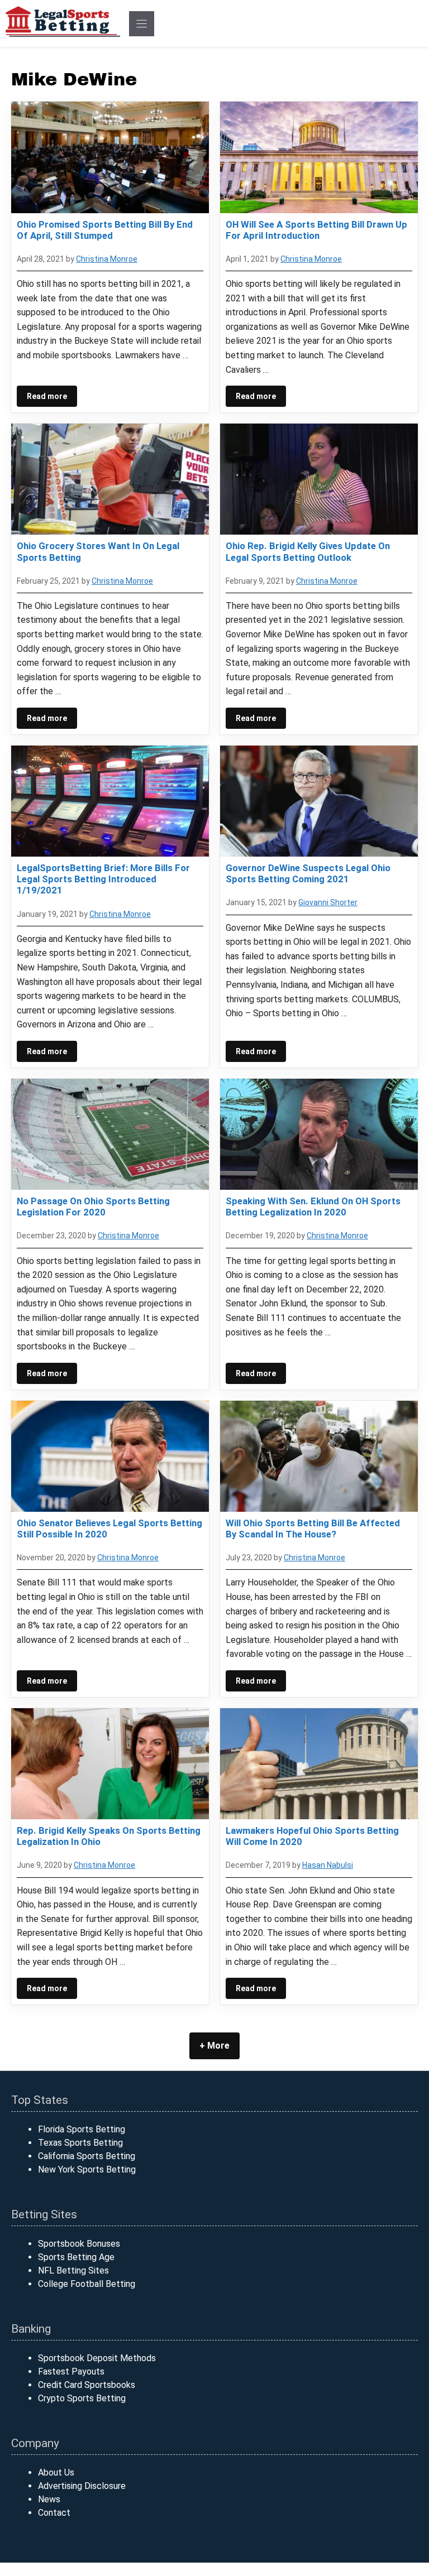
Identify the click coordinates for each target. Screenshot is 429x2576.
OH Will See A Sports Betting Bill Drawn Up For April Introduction (316, 230)
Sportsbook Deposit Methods (97, 2358)
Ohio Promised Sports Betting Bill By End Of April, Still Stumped (105, 230)
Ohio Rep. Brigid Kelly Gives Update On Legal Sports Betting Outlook (308, 551)
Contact (54, 2513)
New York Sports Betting (87, 2169)
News (49, 2499)
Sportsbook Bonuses (79, 2244)
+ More (214, 2046)
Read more (47, 396)
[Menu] (142, 24)
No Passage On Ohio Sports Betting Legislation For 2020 (93, 1207)
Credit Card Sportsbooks (87, 2385)
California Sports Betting (87, 2156)
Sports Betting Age (76, 2257)
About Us (56, 2472)
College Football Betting (87, 2284)
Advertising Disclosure (82, 2486)
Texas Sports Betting (80, 2143)
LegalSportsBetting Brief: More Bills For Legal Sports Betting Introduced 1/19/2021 (103, 879)
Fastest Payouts (71, 2371)
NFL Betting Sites (73, 2270)
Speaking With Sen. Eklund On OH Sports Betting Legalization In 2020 (313, 1207)
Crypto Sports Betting (82, 2398)
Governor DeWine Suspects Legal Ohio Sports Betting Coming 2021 (308, 873)
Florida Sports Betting (82, 2129)
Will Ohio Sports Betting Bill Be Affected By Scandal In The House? (313, 1529)
